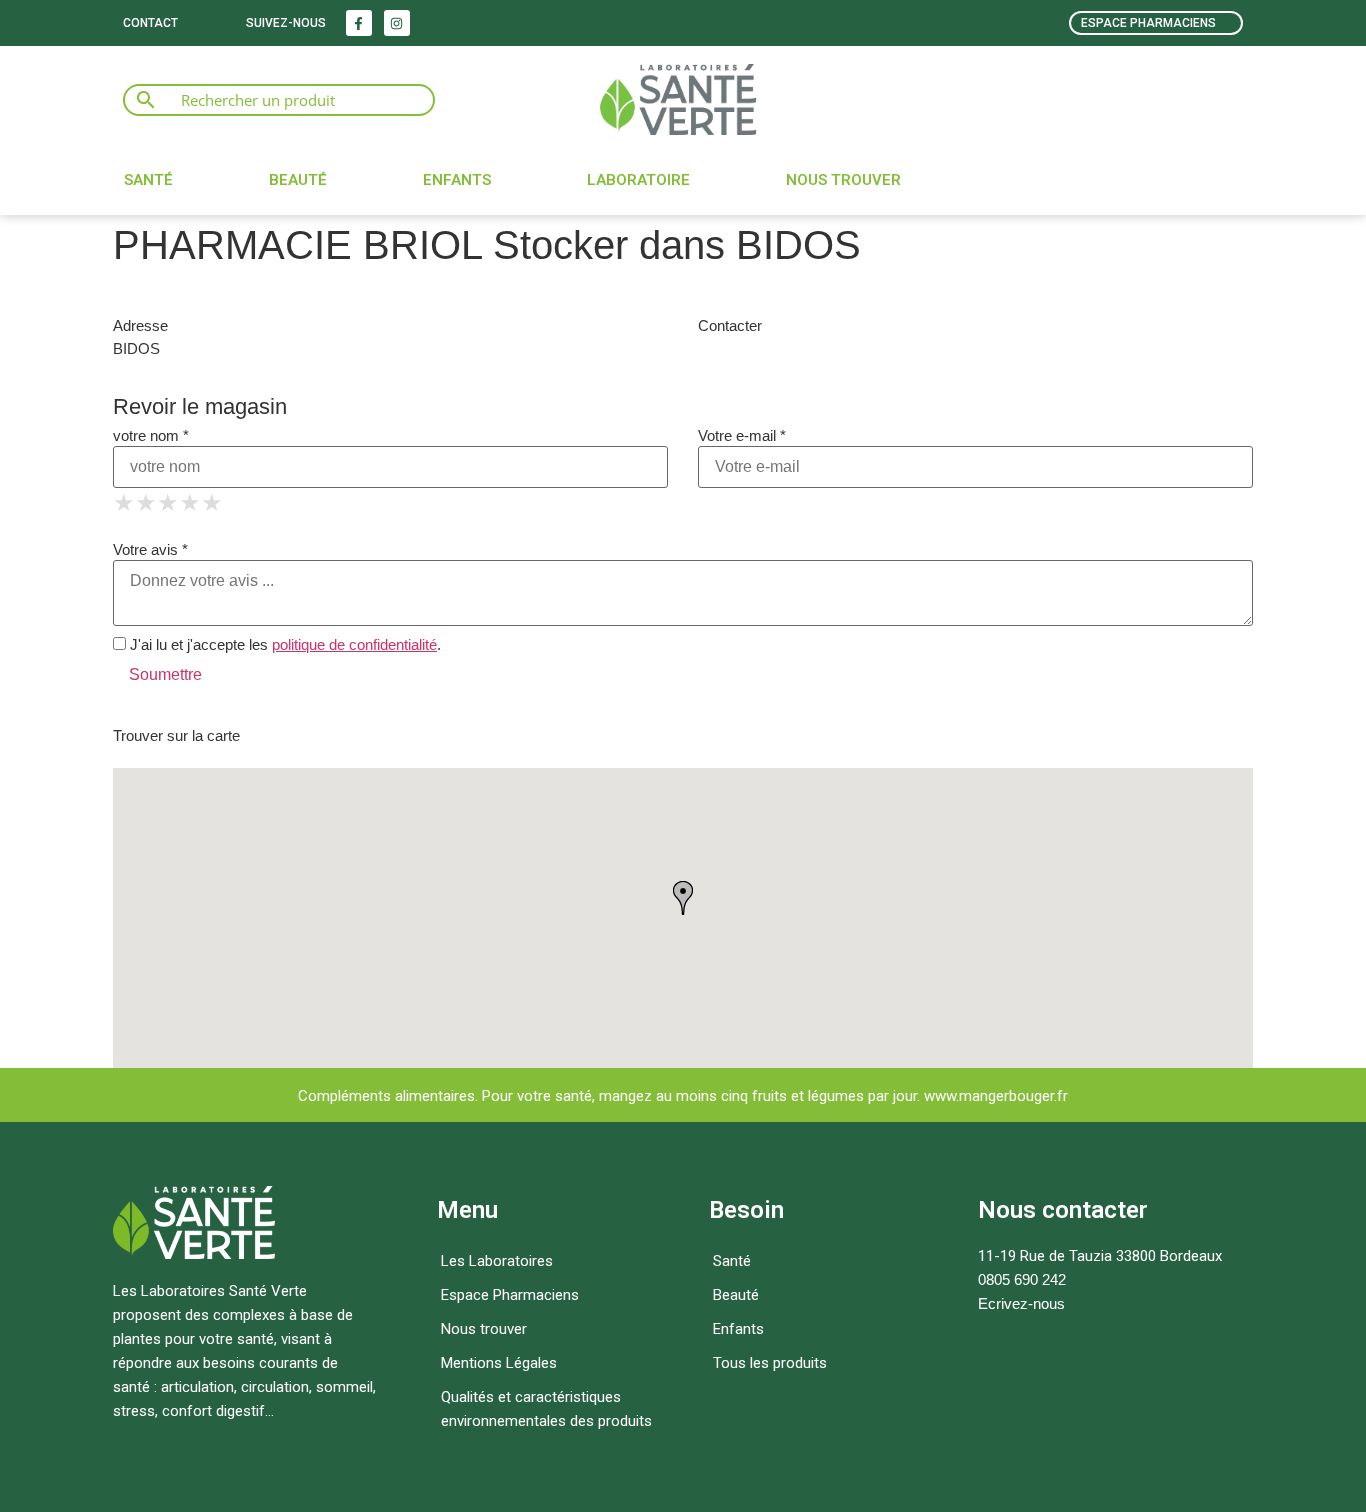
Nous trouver (843, 180)
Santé (148, 180)
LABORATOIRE (638, 180)
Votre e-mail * (742, 435)
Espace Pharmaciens (510, 1295)
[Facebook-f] (359, 23)
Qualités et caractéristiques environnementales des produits (546, 1409)
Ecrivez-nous (1021, 1303)
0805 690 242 (1022, 1279)
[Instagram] (397, 23)
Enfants (457, 180)
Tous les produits (770, 1363)
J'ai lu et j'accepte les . (283, 644)
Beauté (298, 180)
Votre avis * (150, 549)
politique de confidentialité (354, 644)
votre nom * (151, 435)
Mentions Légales (499, 1363)
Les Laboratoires (497, 1261)
